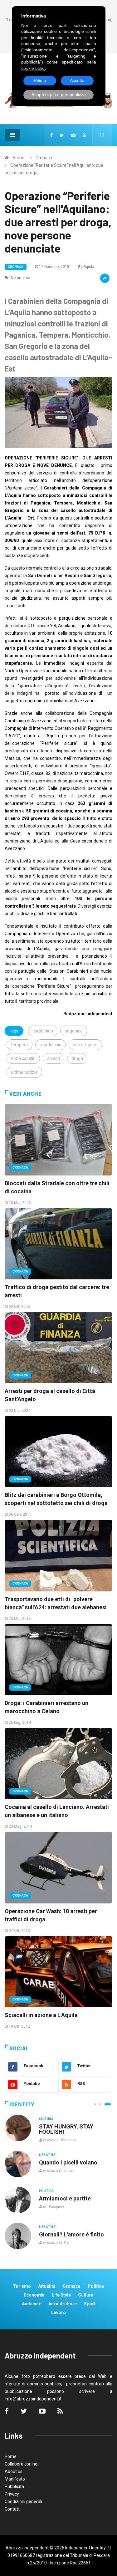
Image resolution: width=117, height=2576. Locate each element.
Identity (22, 2105)
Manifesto (15, 2479)
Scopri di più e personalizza (59, 95)
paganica (74, 1031)
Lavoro (58, 2312)
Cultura (46, 2119)
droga (77, 1058)
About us (14, 2471)
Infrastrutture (63, 2304)
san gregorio (85, 1045)
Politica (46, 2191)
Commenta (20, 278)
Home (18, 158)
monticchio (51, 1045)
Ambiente (32, 2304)
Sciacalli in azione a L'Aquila (41, 2015)
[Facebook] (51, 135)
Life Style (47, 2155)
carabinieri (43, 1031)
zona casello (23, 1058)
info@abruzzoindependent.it (33, 2399)
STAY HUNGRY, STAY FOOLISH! (66, 2129)
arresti (54, 1058)
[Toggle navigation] (12, 135)
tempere (19, 1045)
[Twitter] (62, 135)
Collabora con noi (22, 2464)
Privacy (12, 2494)
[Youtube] (73, 135)
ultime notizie (24, 1072)
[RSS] (84, 135)
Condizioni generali (23, 2502)
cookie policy (34, 68)
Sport (90, 2304)
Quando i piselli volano (68, 2162)
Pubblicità (14, 2486)
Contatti (13, 2509)
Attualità (47, 2286)
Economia (34, 2295)
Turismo (22, 2286)
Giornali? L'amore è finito (71, 2234)
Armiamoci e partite (65, 2198)
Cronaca (44, 158)
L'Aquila (88, 267)
